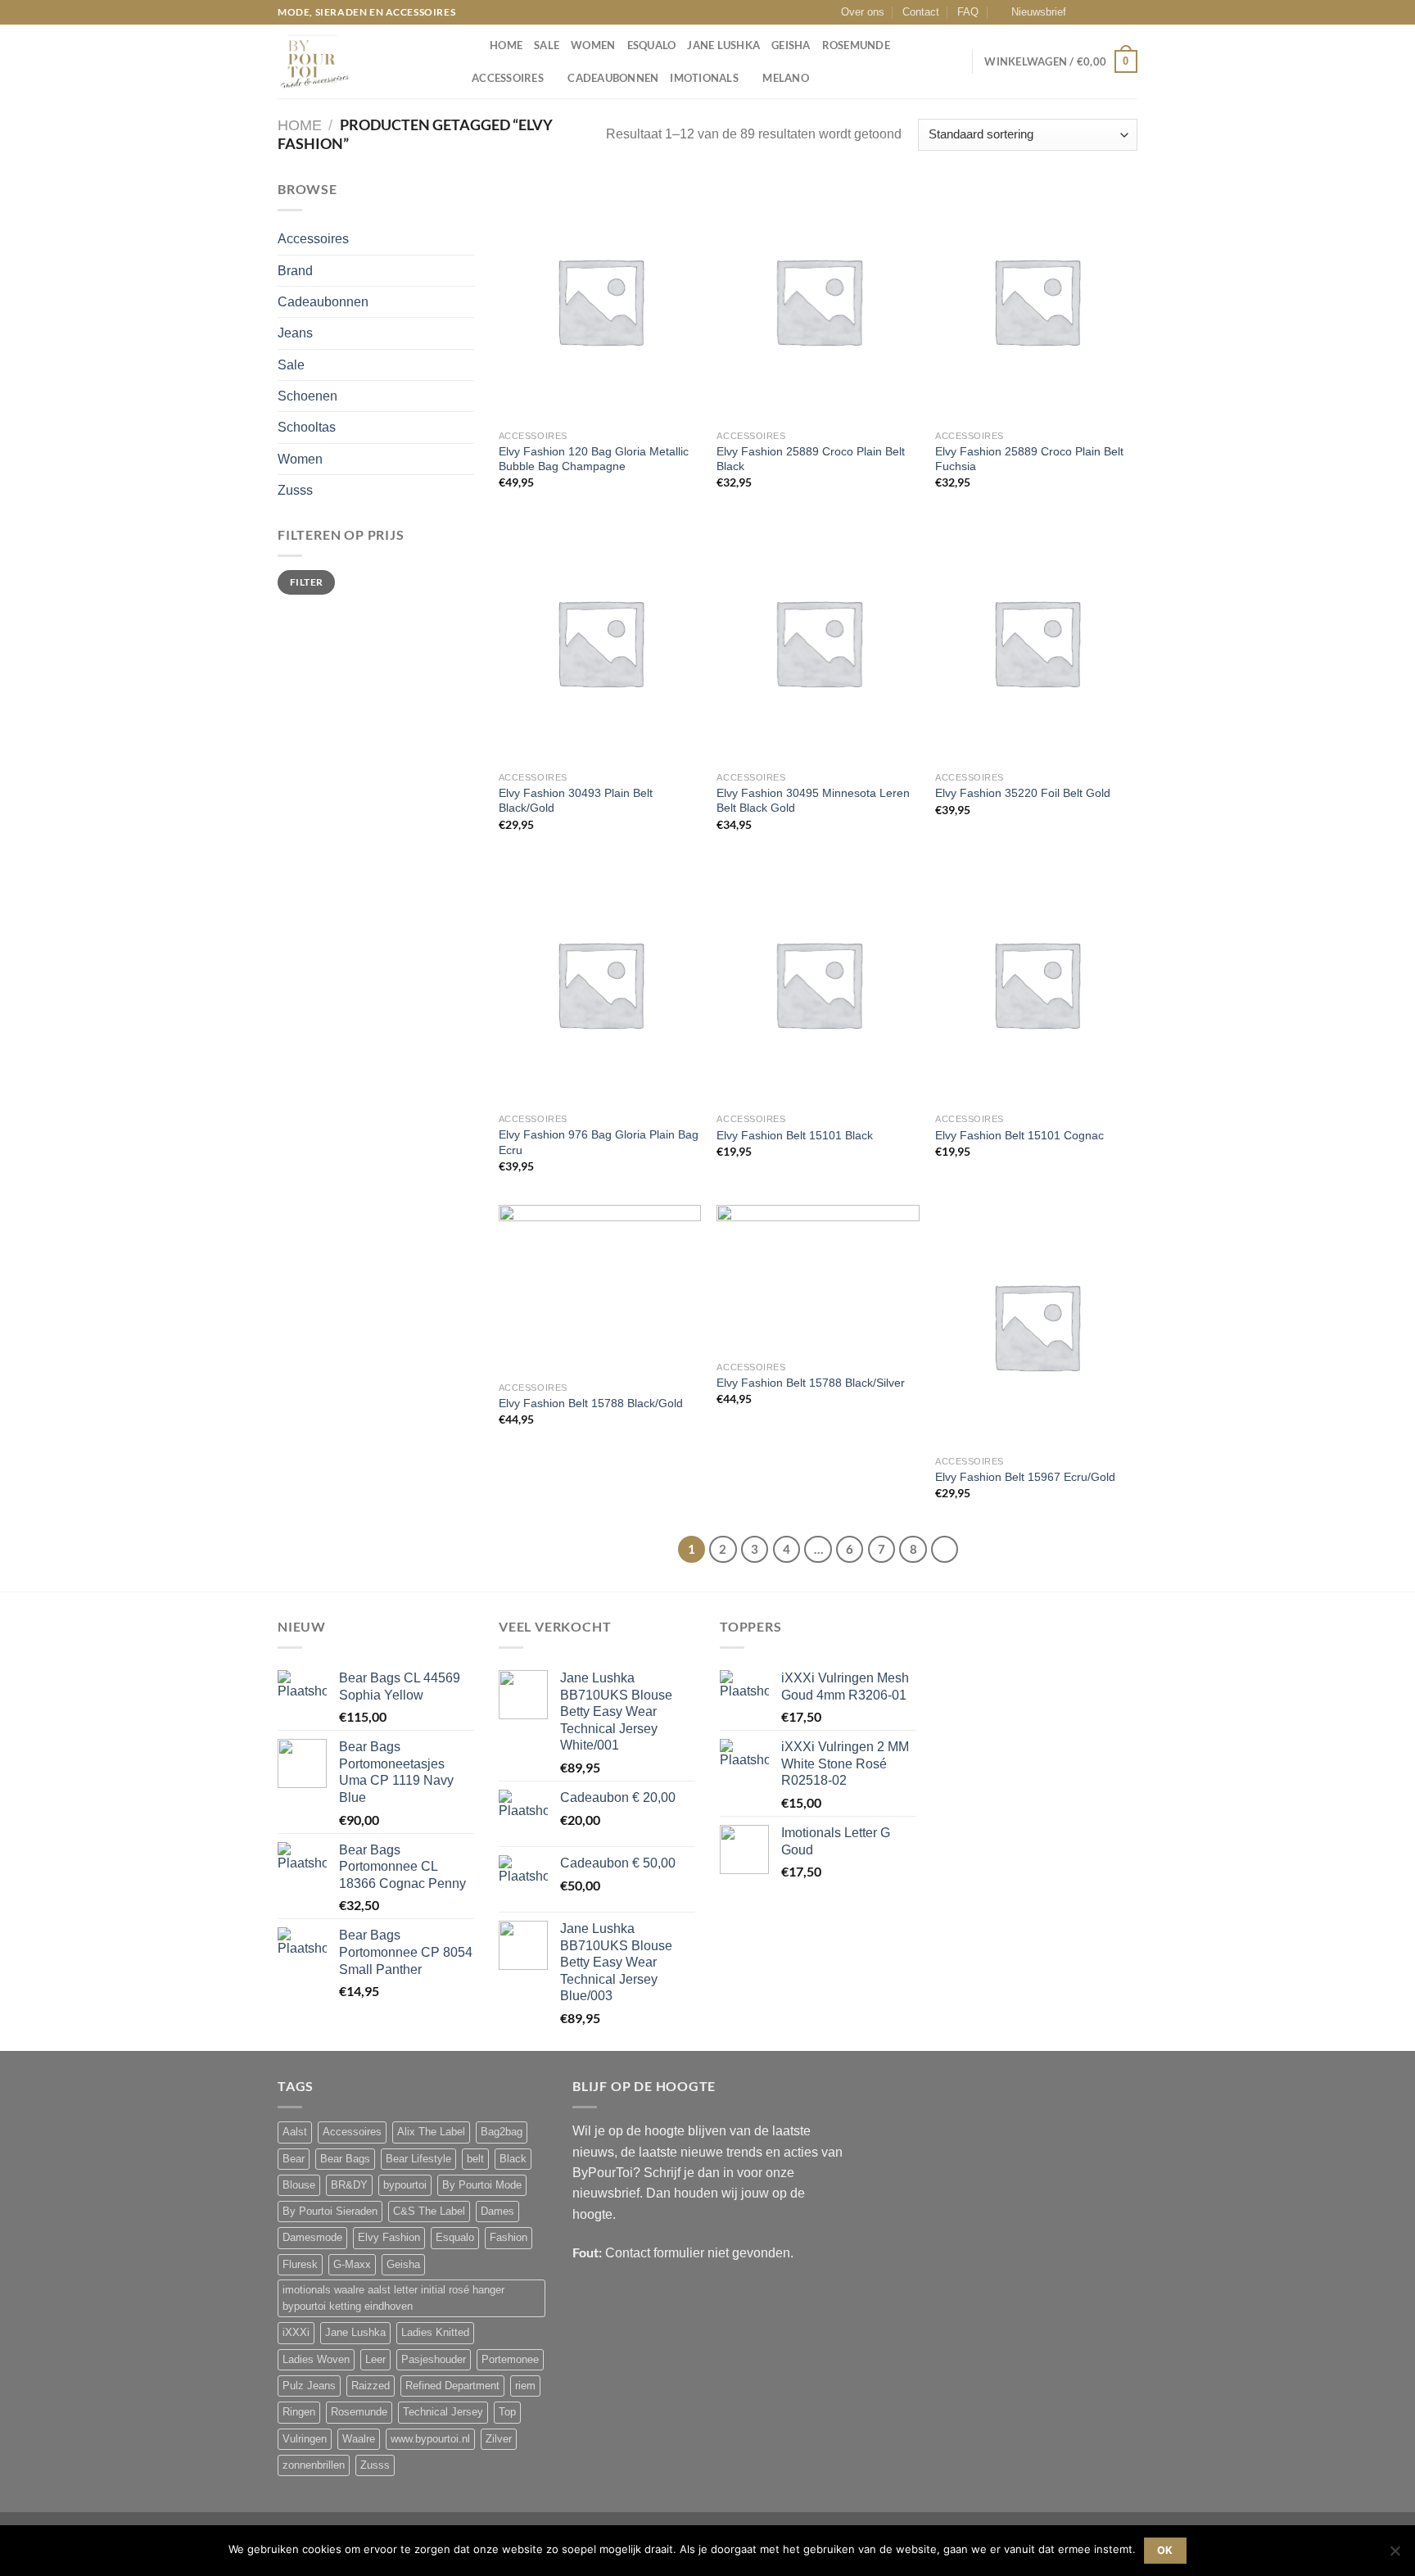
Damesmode (312, 2238)
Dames (497, 2212)
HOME (506, 45)
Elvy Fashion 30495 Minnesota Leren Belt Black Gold (813, 801)
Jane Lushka (723, 45)
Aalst (295, 2132)
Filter (306, 582)
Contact (921, 12)
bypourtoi (405, 2185)
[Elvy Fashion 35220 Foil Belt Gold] (1036, 642)
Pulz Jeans (309, 2386)
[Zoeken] (472, 45)
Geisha (791, 45)
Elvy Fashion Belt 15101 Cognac (1019, 1135)
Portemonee (510, 2360)
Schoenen (307, 396)
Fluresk (300, 2265)
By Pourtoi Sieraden (330, 2212)
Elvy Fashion (389, 2238)
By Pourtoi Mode (482, 2185)
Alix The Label (431, 2132)
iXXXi (296, 2333)
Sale (547, 45)
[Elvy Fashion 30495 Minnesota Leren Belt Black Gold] (818, 642)
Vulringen (305, 2439)
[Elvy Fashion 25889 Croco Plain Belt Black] (818, 301)
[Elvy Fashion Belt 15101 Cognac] (1036, 984)
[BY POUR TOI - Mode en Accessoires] (359, 61)
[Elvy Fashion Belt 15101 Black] (818, 984)
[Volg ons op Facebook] (1083, 12)
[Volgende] (945, 1549)
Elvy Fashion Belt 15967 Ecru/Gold (1025, 1477)
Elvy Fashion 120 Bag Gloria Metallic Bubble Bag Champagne (594, 459)
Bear (294, 2159)
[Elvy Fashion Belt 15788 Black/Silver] (818, 1279)
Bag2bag (502, 2132)
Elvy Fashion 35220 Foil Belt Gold (1023, 793)
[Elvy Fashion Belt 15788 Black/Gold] (600, 1289)
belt (475, 2159)
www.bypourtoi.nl (430, 2439)
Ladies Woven (316, 2360)
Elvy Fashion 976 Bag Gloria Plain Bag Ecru (599, 1142)
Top (507, 2412)
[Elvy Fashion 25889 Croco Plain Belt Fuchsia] (1036, 301)
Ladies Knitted (435, 2333)
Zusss (295, 490)
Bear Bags (345, 2159)
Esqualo (652, 45)
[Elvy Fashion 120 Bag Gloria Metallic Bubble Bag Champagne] (600, 301)
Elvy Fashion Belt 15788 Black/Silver (811, 1383)
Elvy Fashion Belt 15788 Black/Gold (591, 1403)
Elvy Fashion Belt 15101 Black (795, 1135)
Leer (375, 2360)
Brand (295, 271)
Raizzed (371, 2386)
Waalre (359, 2439)
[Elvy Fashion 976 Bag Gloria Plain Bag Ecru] (600, 984)
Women (593, 45)
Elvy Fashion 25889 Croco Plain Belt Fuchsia (1029, 459)
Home (300, 125)
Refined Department (452, 2386)
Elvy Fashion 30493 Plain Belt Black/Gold (576, 801)
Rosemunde (856, 45)
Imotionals (704, 78)
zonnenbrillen (314, 2465)
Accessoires (508, 78)
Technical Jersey (443, 2412)
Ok (1165, 2550)
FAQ (968, 12)
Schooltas (307, 427)
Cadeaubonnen (613, 78)
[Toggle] (468, 239)
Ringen (299, 2412)
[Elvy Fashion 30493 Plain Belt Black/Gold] (600, 642)
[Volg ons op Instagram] (1099, 12)
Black (513, 2159)
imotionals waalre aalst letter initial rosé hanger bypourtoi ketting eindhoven (393, 2298)
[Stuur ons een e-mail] (1114, 12)
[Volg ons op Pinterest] (1130, 12)
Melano (786, 78)
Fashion (509, 2238)
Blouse (299, 2185)
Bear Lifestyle (418, 2159)
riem (525, 2386)
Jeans (295, 333)
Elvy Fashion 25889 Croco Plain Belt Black (811, 459)
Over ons (863, 12)
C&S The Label (429, 2212)
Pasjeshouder (434, 2360)
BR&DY (349, 2185)
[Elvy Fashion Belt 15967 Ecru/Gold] (1036, 1326)
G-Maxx (352, 2265)
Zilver (499, 2439)
